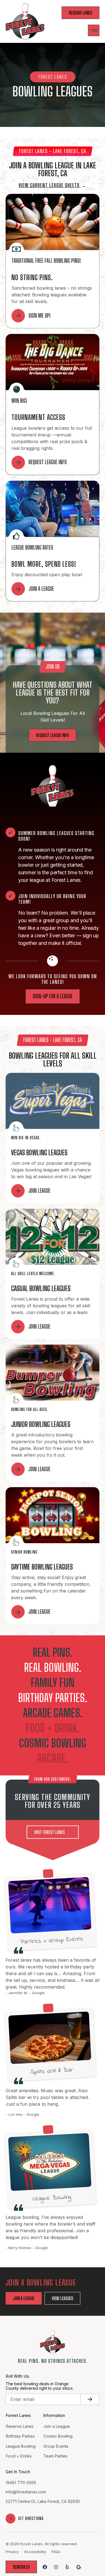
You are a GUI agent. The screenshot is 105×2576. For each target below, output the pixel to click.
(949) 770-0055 (21, 2483)
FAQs (56, 2552)
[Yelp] (67, 2567)
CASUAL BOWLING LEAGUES (41, 1288)
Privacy (12, 2552)
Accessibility (35, 2552)
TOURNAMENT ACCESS (38, 417)
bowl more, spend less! (44, 564)
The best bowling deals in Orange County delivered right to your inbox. (40, 2386)
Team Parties (55, 2456)
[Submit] (90, 2399)
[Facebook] (45, 2567)
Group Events (56, 2446)
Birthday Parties (20, 2436)
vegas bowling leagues (39, 1153)
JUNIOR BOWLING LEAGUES (41, 1424)
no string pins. (32, 277)
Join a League (57, 2426)
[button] (94, 30)
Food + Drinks (19, 2456)
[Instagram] (56, 2567)
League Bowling (21, 2446)
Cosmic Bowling (58, 2436)
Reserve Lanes (20, 2426)
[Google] (79, 2567)
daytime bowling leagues (42, 1567)
